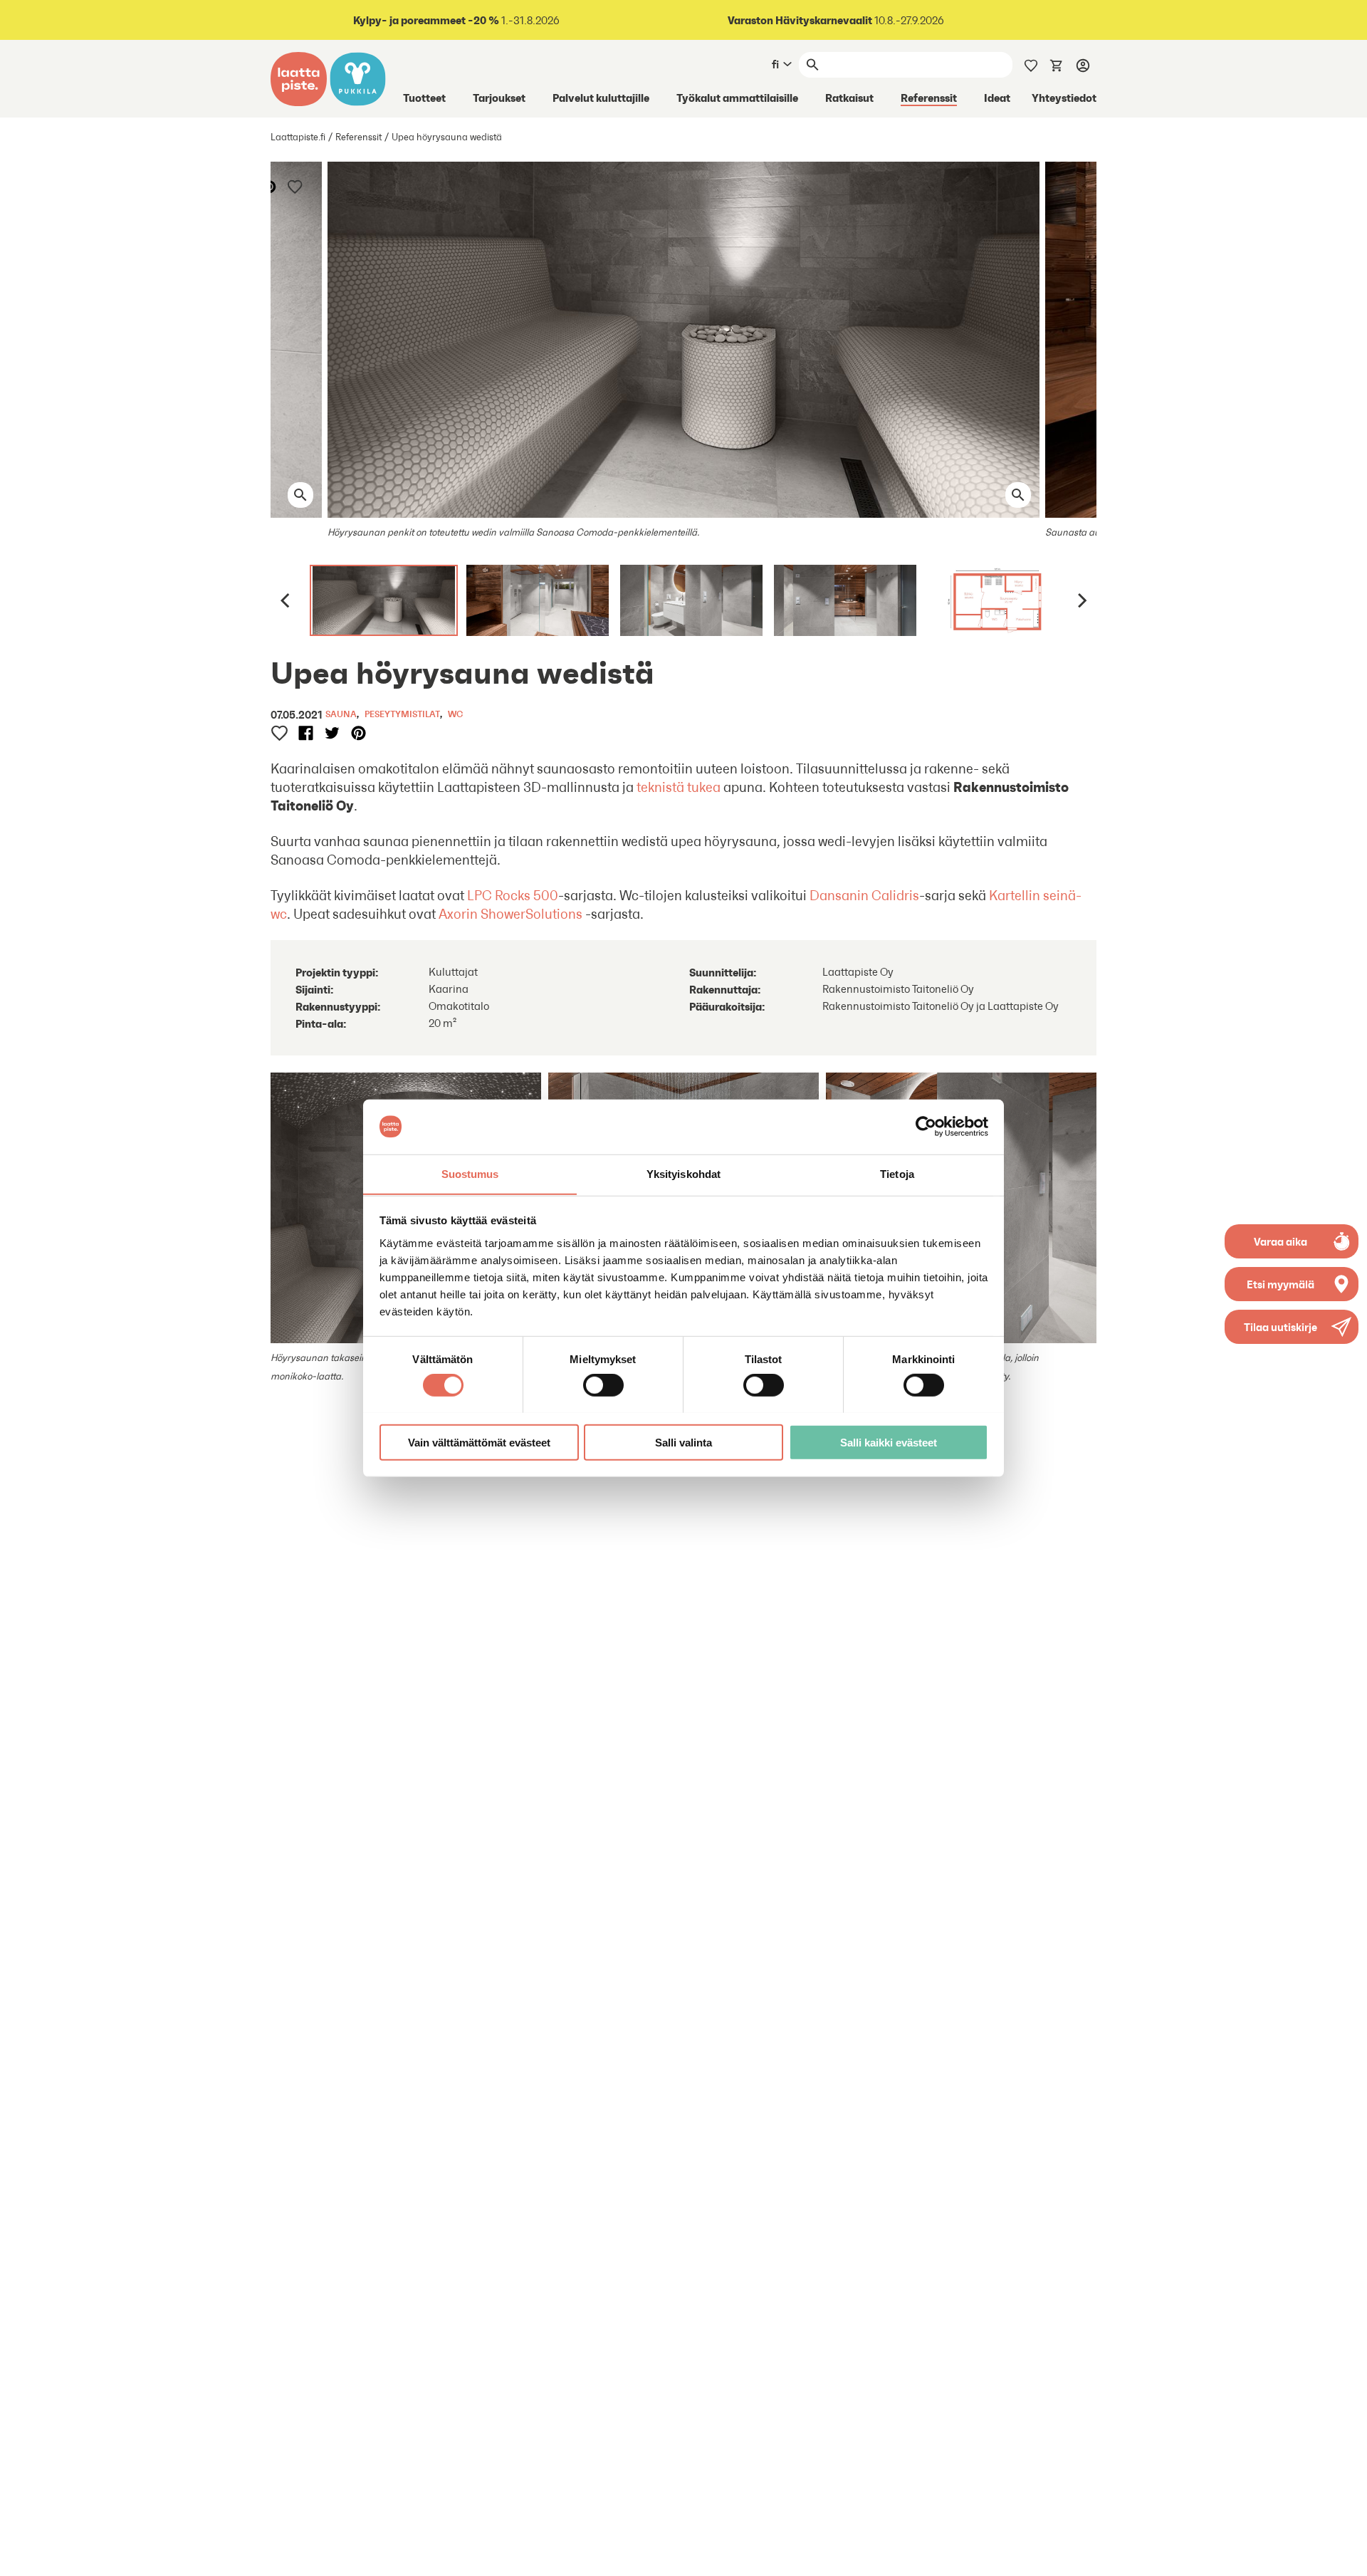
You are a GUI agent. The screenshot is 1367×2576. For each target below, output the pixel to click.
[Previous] (286, 600)
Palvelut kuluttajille (601, 98)
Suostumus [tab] (470, 1173)
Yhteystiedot (1064, 98)
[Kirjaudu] (1083, 65)
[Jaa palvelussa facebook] (306, 733)
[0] (1057, 64)
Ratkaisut (849, 98)
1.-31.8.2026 (456, 20)
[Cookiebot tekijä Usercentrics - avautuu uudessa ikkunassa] (926, 1127)
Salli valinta (683, 1442)
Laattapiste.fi (298, 137)
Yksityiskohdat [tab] (683, 1173)
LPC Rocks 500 (513, 895)
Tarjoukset (499, 98)
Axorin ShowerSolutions (510, 914)
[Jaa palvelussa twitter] (332, 733)
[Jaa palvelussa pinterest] (270, 186)
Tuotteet (424, 98)
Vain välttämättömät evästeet (479, 1442)
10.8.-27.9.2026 (836, 20)
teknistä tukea (679, 787)
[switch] (603, 1385)
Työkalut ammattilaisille (737, 98)
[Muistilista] (1031, 64)
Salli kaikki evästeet (889, 1442)
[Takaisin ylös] (1346, 2555)
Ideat (997, 98)
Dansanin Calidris (864, 895)
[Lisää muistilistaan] (296, 186)
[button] (1292, 1327)
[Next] (1081, 600)
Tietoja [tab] (897, 1173)
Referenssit (929, 98)
